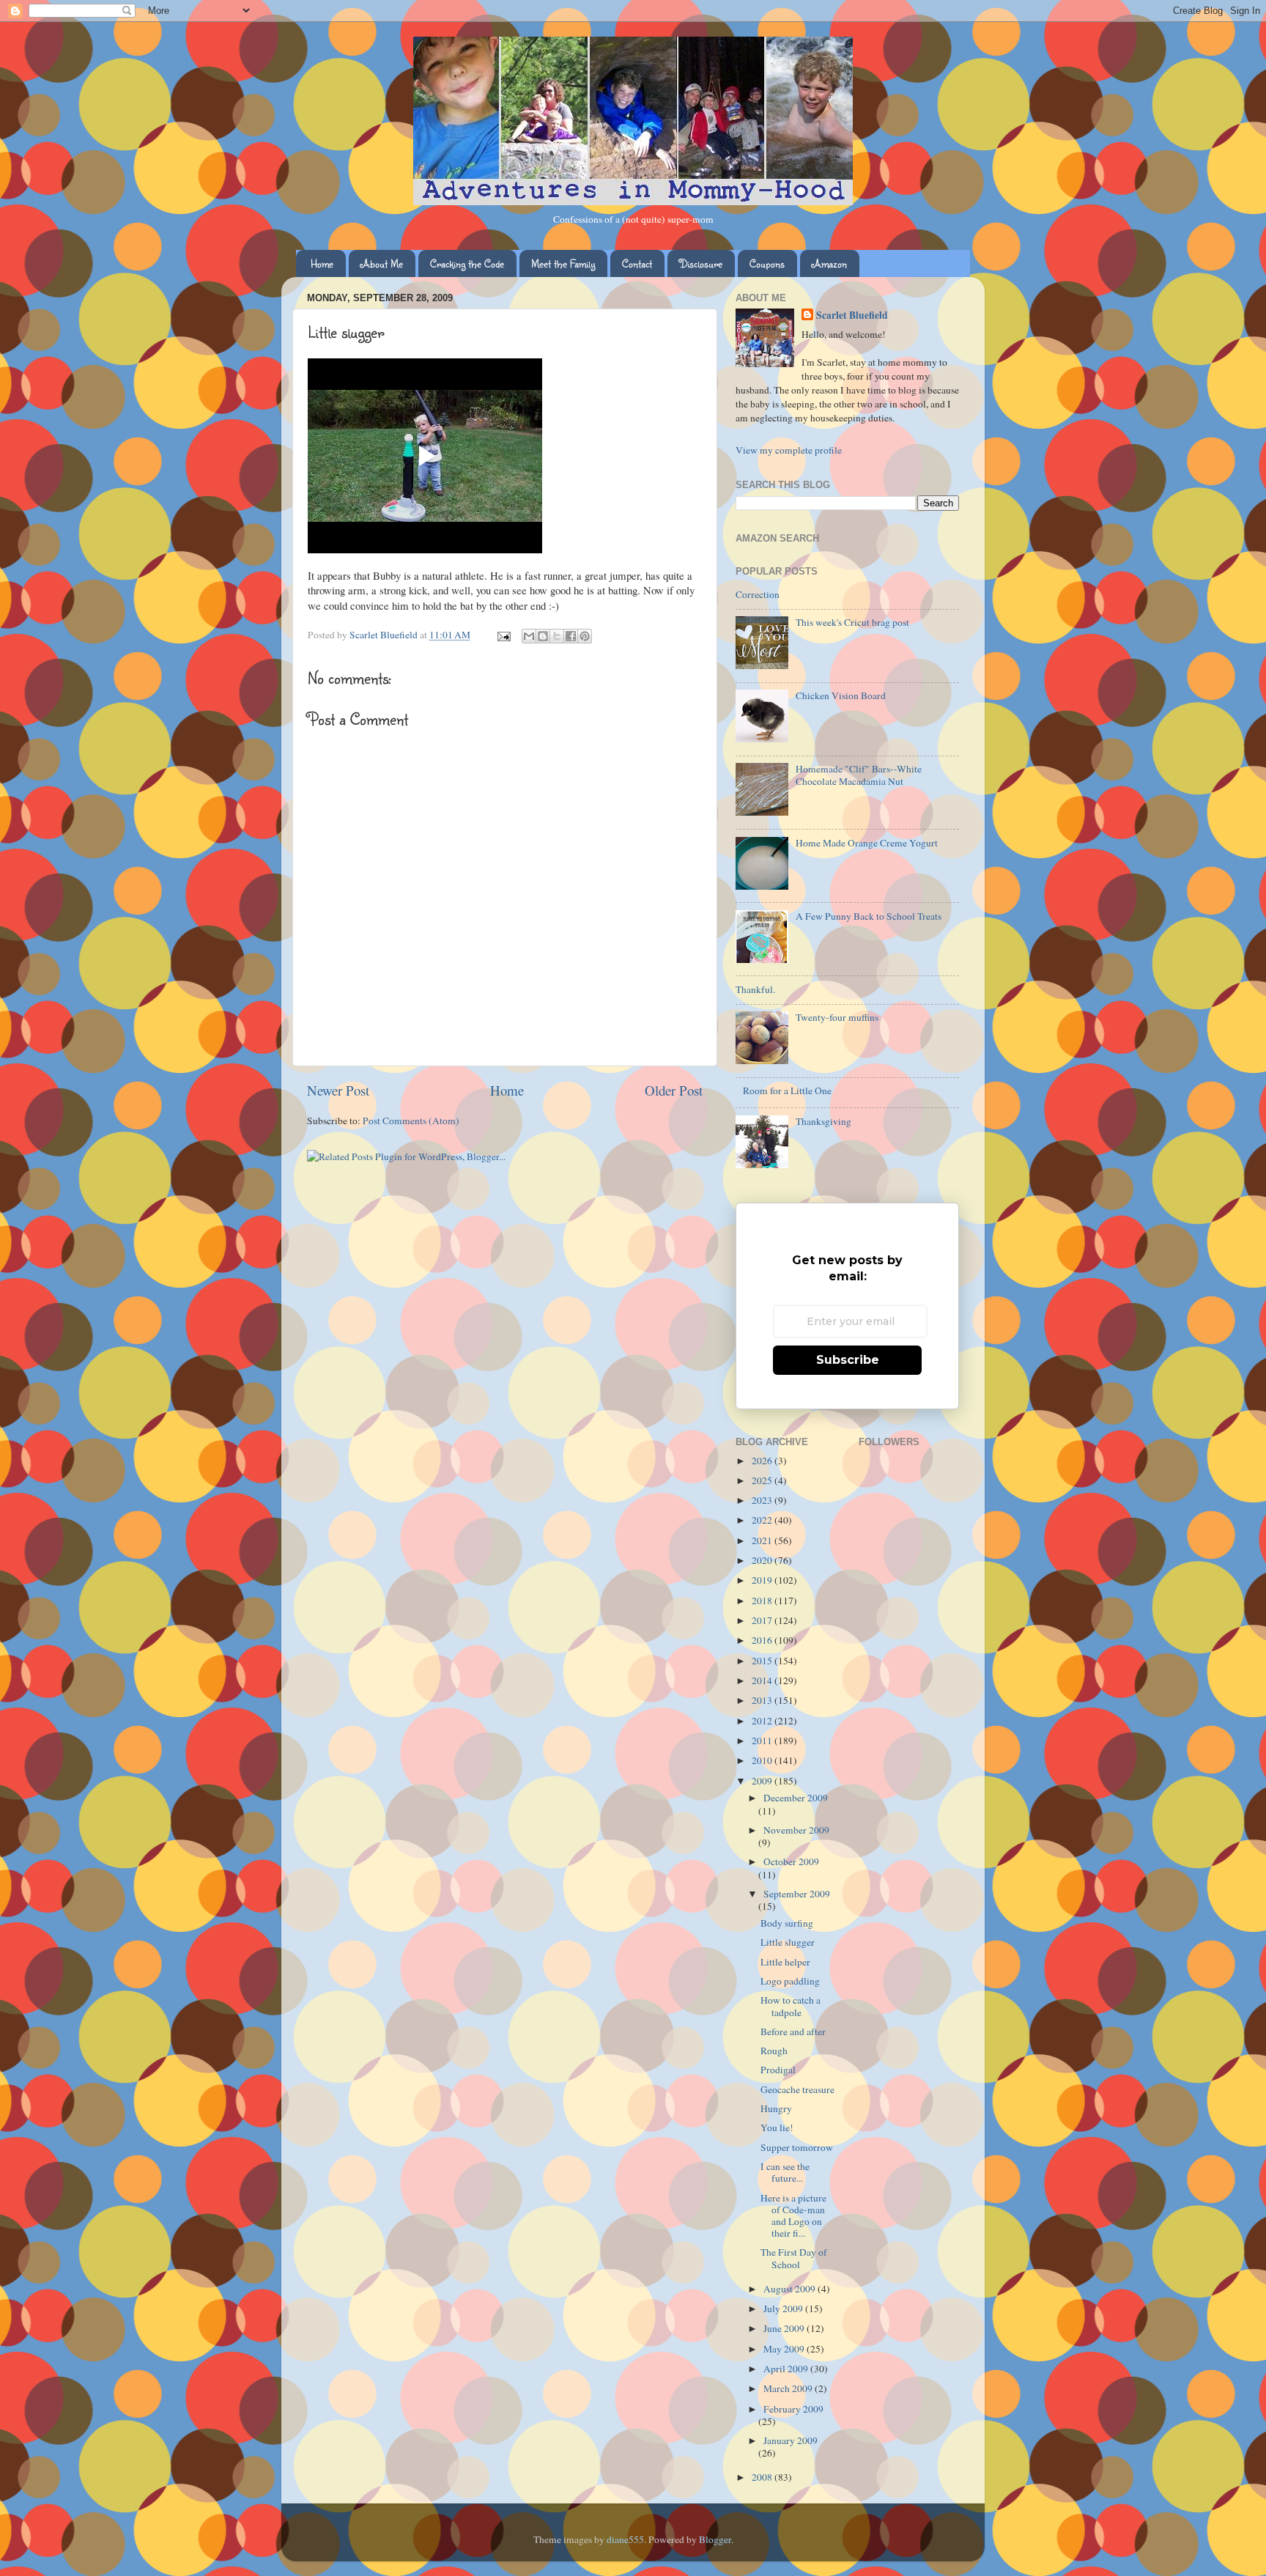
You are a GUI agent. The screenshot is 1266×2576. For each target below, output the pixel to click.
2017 (763, 1620)
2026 (763, 1461)
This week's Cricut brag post (852, 622)
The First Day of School (794, 2258)
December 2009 (796, 1798)
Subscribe (848, 1360)
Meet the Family (563, 263)
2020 (763, 1560)
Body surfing (787, 1923)
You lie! (777, 2127)
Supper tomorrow (797, 2147)
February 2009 (793, 2409)
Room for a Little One (787, 1090)
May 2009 (785, 2349)
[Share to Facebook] (571, 636)
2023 (763, 1500)
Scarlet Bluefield (852, 315)
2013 (763, 1700)
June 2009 (785, 2328)
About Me (382, 263)
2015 (763, 1661)
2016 (763, 1640)
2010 (763, 1760)
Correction (758, 594)
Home (322, 263)
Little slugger (788, 1942)
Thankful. (755, 989)
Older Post (674, 1090)
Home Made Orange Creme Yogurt (867, 843)
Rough (774, 2051)
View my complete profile (789, 450)
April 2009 (787, 2369)
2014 (763, 1680)
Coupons (767, 263)
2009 (763, 1781)
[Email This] (529, 636)
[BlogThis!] (543, 636)
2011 (763, 1741)
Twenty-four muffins (837, 1017)
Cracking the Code (467, 263)
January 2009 (791, 2440)
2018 (763, 1601)
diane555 (625, 2539)
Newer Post (338, 1090)
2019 (763, 1580)
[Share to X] (557, 636)
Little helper (785, 1962)
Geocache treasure (797, 2089)
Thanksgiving (823, 1121)
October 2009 (791, 1861)
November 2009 (796, 1830)
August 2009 (791, 2289)
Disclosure (701, 263)
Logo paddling (790, 1981)
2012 (763, 1721)
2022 (763, 1520)
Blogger (715, 2539)
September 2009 (797, 1894)
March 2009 (789, 2388)
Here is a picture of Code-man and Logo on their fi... (793, 2216)
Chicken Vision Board (841, 695)
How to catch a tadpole (791, 2006)
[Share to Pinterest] (585, 636)
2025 (763, 1480)
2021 (763, 1540)
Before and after (793, 2031)
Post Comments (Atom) (411, 1121)
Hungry (776, 2108)
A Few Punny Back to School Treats (869, 916)
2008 (763, 2477)
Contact (637, 263)
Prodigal (778, 2070)
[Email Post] (503, 635)
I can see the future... (785, 2172)
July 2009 (784, 2309)
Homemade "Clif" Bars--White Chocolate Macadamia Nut (859, 775)
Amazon (829, 263)
